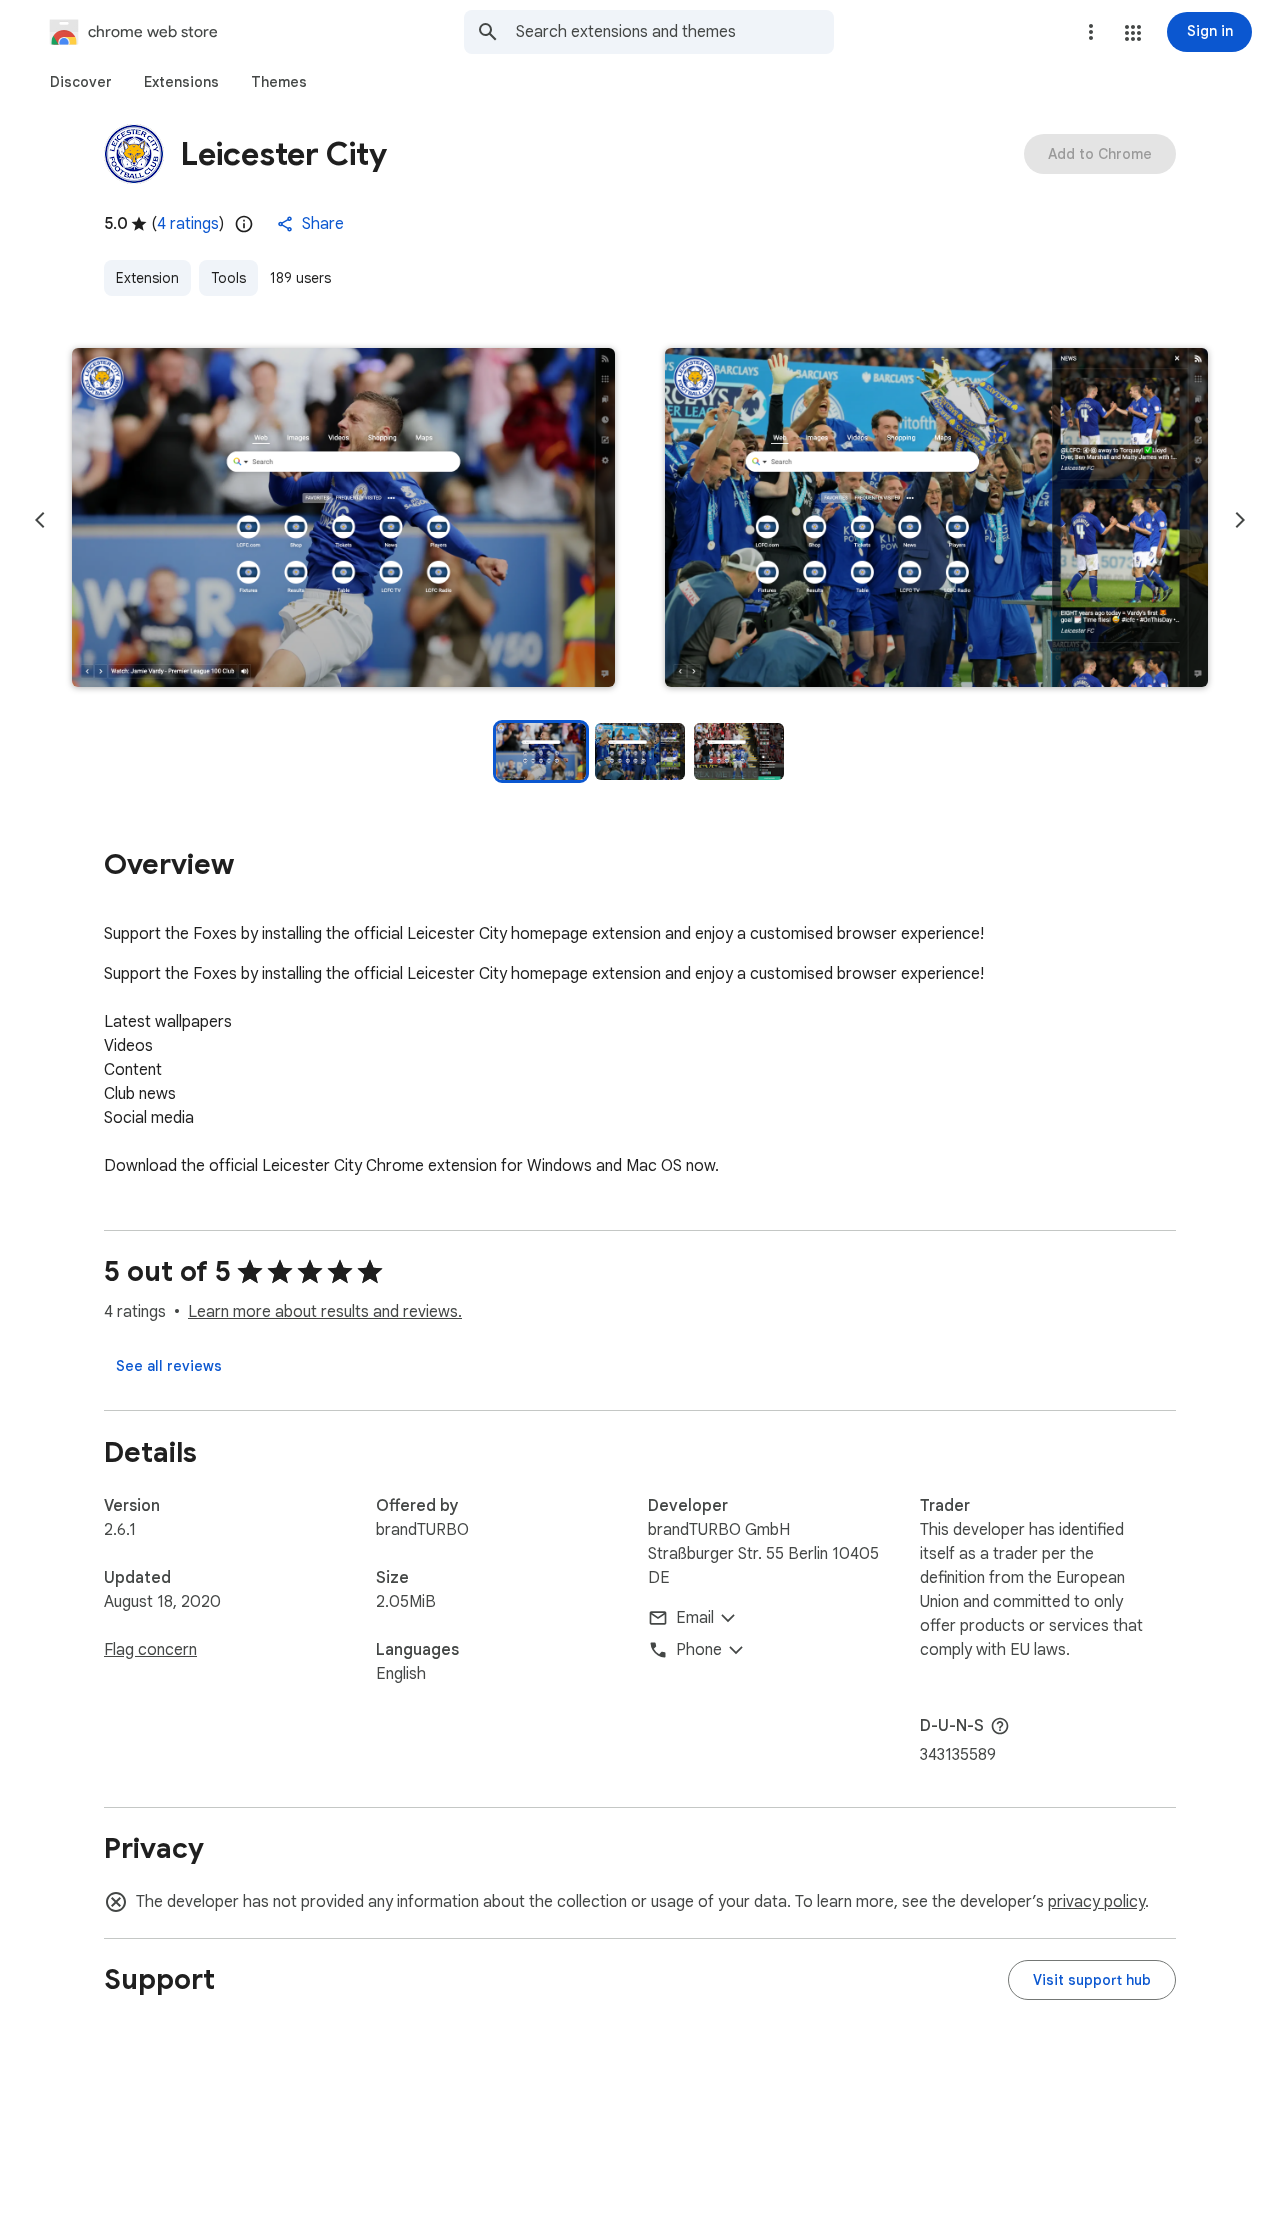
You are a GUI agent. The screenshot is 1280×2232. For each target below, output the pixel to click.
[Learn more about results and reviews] (1000, 1726)
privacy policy (1096, 1902)
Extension (147, 278)
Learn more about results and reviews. (325, 1312)
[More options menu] (1091, 32)
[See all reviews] (169, 1366)
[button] (1133, 33)
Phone (699, 1650)
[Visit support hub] (1092, 1980)
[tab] (81, 82)
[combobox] (675, 32)
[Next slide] (1240, 520)
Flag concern (150, 1650)
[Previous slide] (40, 520)
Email (695, 1618)
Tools (228, 278)
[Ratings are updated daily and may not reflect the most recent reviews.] (244, 224)
